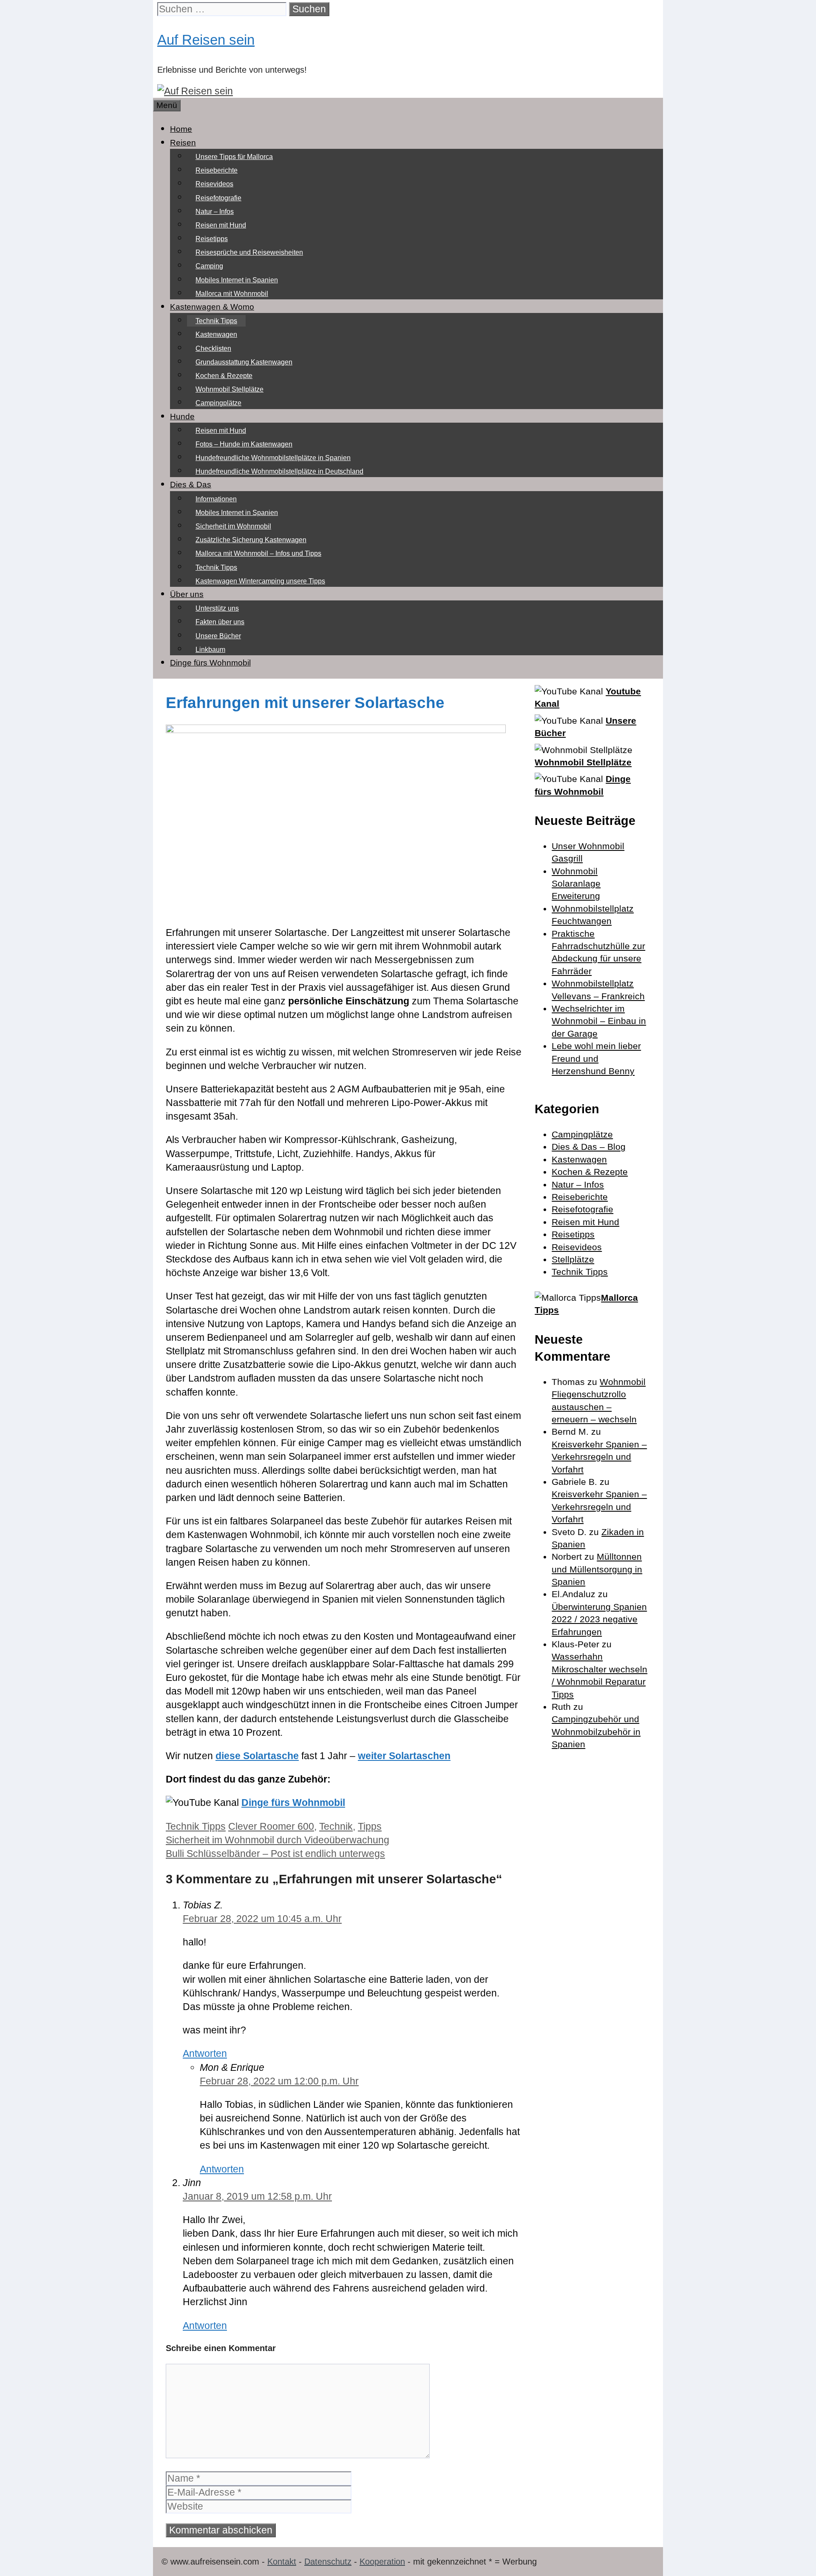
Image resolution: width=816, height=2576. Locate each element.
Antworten (205, 2053)
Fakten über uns (220, 622)
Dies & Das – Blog (589, 1147)
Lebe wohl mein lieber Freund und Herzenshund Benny (596, 1058)
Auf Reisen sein (206, 40)
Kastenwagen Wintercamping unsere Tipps (260, 581)
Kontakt (282, 2562)
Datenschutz (328, 2562)
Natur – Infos (215, 212)
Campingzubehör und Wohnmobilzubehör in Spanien (596, 1732)
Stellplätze (573, 1259)
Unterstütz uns (217, 608)
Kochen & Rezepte (224, 376)
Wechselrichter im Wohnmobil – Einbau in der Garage (599, 1021)
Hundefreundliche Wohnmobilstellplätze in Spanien (273, 458)
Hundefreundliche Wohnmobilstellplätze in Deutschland (279, 471)
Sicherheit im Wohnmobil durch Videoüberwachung (278, 1840)
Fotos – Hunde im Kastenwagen (244, 444)
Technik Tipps (216, 321)
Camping (209, 266)
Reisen (183, 143)
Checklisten (213, 348)
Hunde (182, 417)
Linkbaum (210, 650)
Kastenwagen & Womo (212, 307)
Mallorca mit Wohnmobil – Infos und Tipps (258, 553)
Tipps (370, 1826)
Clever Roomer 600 (271, 1826)
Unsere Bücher (218, 636)
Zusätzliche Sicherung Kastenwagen (251, 540)
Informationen (216, 499)
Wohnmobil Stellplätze (229, 389)
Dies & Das (191, 485)
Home (181, 129)
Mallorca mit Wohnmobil (232, 294)
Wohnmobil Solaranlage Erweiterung (576, 884)
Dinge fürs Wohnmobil (210, 663)
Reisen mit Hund (221, 225)
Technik (336, 1826)
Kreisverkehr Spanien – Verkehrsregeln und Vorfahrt (599, 1457)
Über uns (187, 594)
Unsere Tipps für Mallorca (234, 157)
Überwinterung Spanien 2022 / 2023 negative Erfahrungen (599, 1619)
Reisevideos (214, 184)
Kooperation (382, 2562)
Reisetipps (212, 239)
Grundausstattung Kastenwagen (244, 362)
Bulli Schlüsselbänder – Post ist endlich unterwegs (275, 1854)
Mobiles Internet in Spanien (237, 280)
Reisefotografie (218, 198)
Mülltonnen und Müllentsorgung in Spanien (597, 1569)
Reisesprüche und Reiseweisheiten (249, 252)
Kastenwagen (216, 334)
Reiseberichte (217, 170)
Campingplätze (218, 403)
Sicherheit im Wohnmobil (233, 526)
